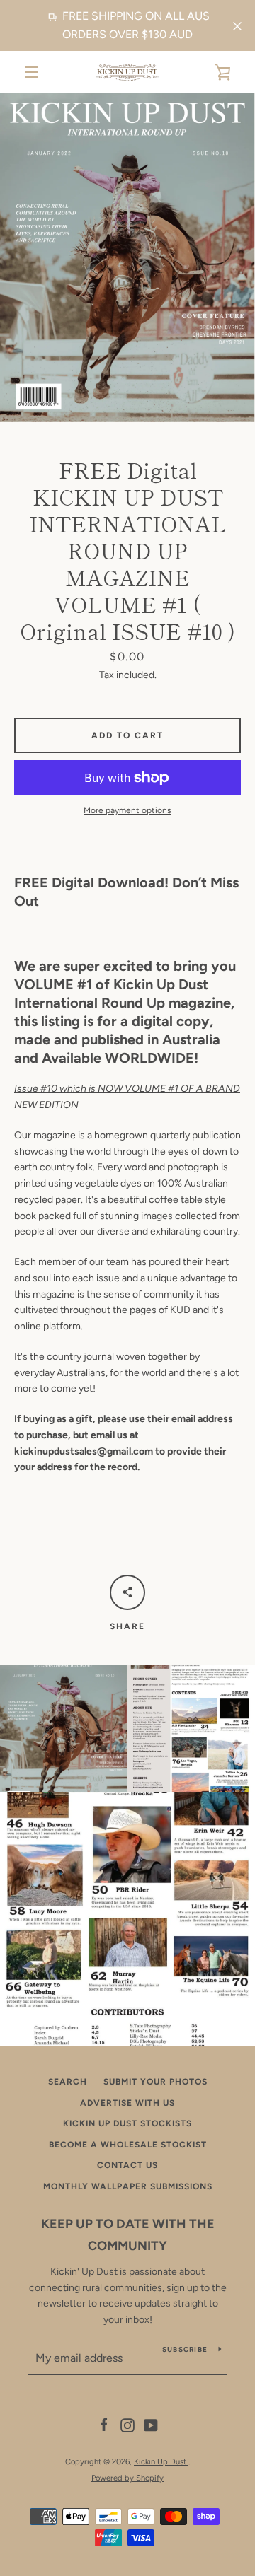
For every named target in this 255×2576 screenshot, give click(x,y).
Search (68, 2082)
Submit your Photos (155, 2082)
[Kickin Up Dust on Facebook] (104, 2425)
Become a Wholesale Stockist (128, 2145)
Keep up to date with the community (128, 2235)
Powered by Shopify (127, 2478)
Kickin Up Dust (161, 2461)
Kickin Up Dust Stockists (127, 2123)
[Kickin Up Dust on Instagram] (127, 2425)
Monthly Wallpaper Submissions (128, 2186)
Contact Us (127, 2165)
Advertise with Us (127, 2103)
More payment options (127, 810)
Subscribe (185, 2349)
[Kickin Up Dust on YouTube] (151, 2425)
